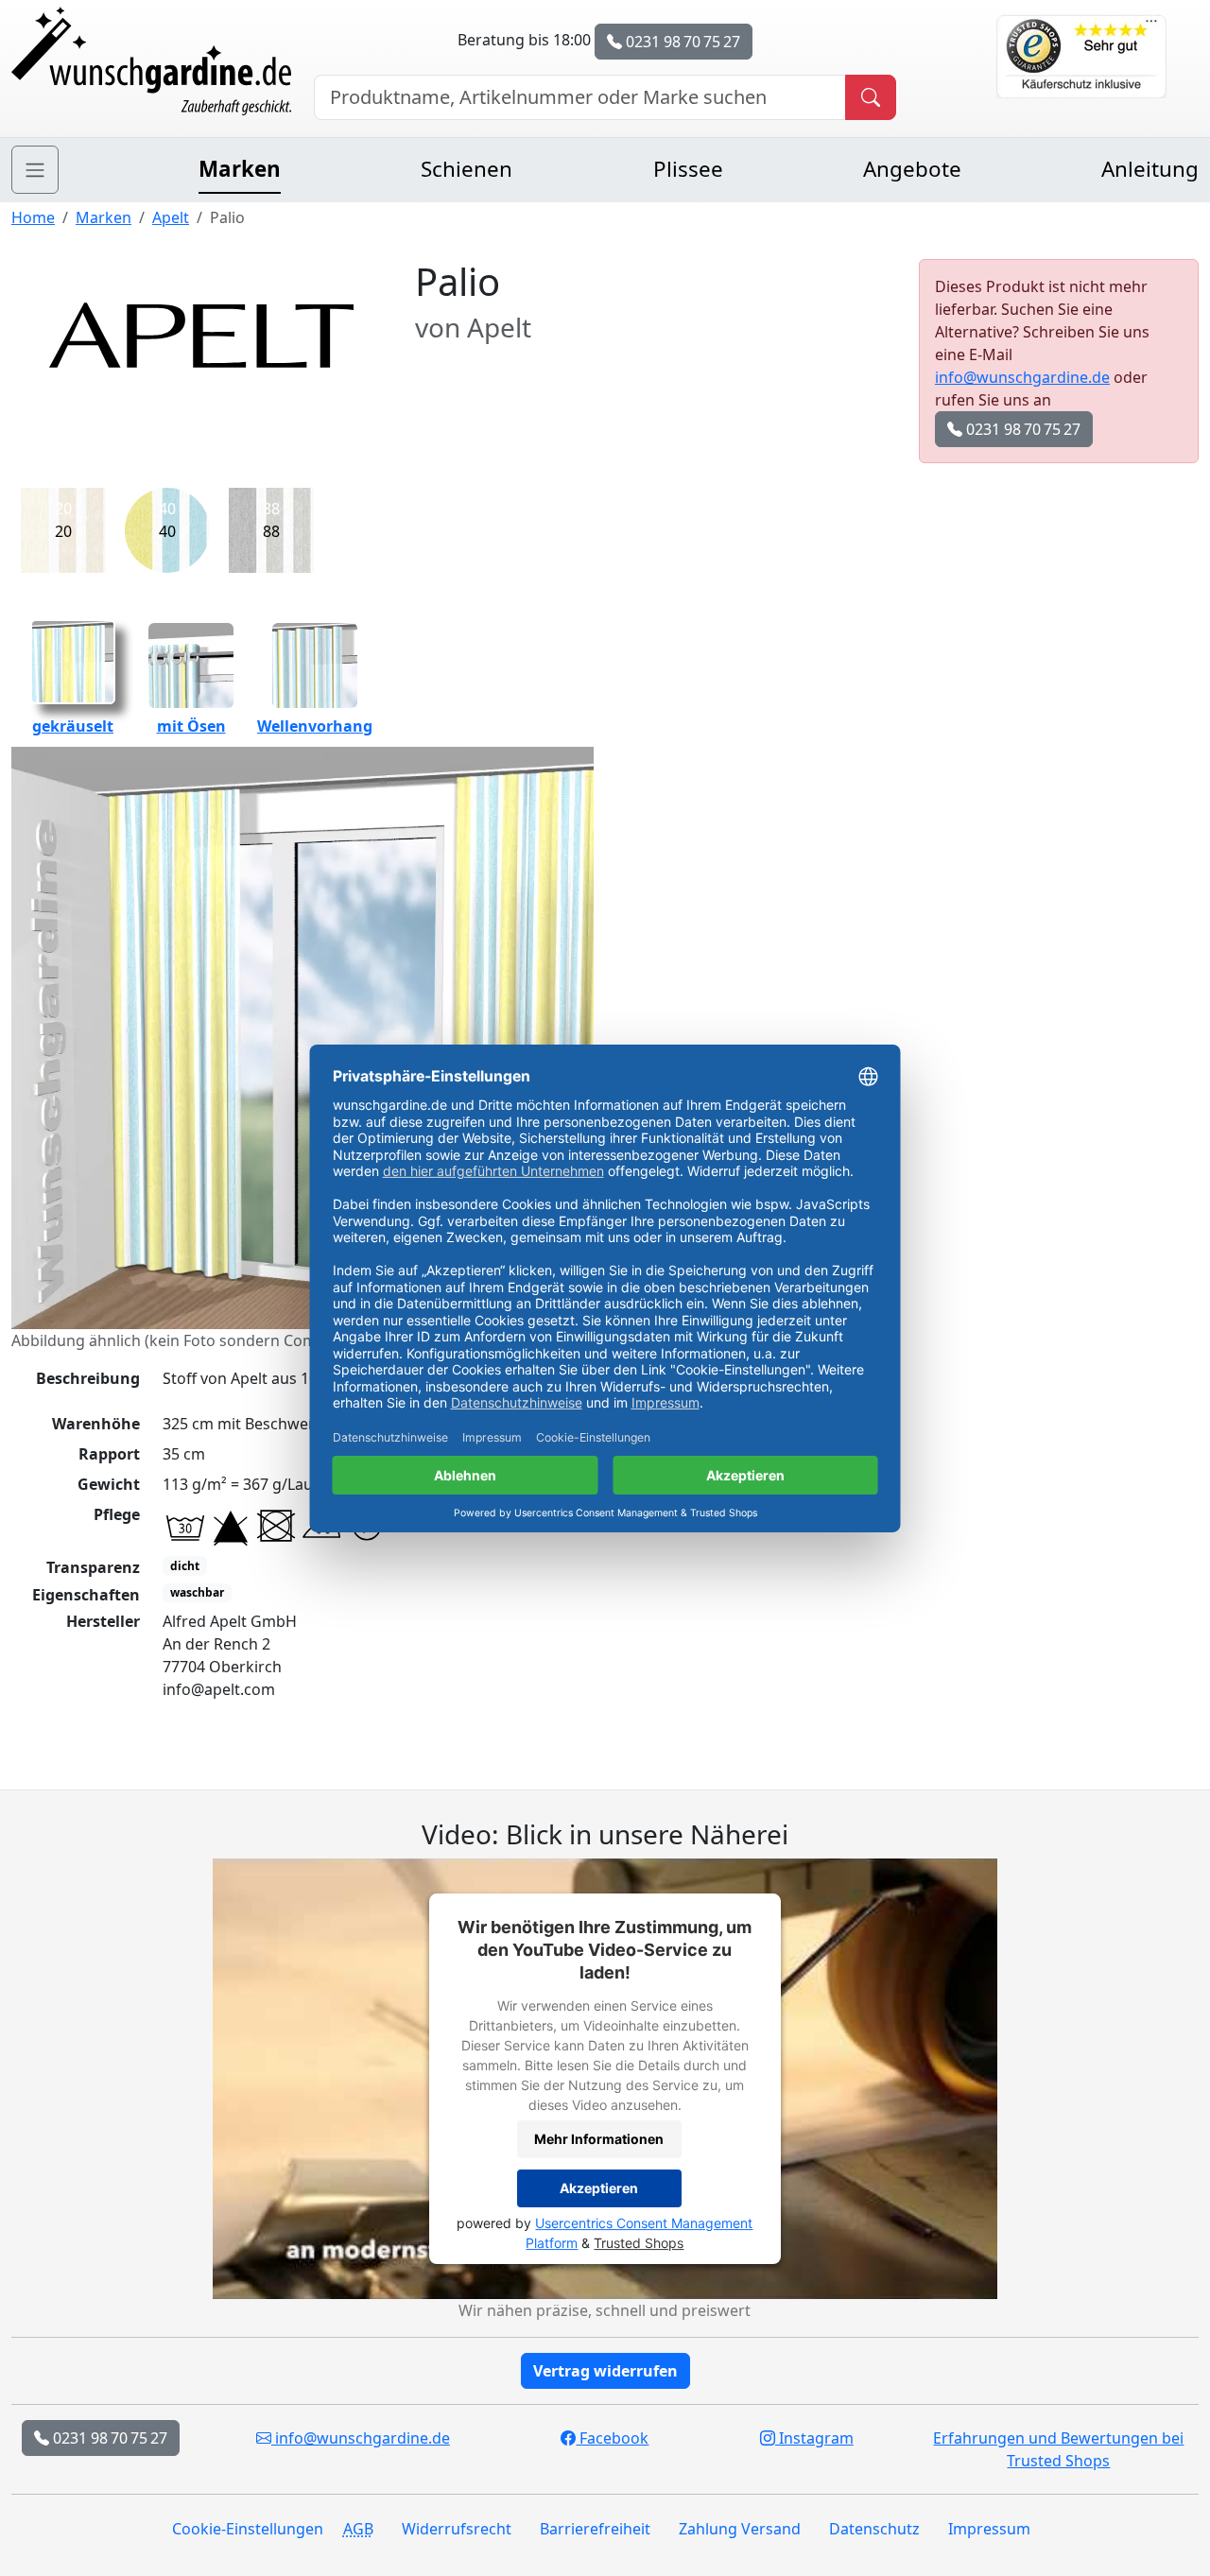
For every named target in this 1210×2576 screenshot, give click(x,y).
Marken (240, 169)
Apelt (171, 217)
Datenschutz (874, 2529)
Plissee (688, 169)
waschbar (197, 1592)
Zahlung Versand (740, 2529)
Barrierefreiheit (595, 2529)
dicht (185, 1566)
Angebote (912, 169)
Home (33, 217)
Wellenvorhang (315, 726)
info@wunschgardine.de (1022, 377)
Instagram (814, 2438)
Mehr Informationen (599, 2139)
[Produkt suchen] (871, 97)
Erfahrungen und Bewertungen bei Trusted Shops (1058, 2449)
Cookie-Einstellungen (248, 2529)
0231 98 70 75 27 (681, 42)
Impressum (989, 2529)
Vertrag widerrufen (605, 2371)
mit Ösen (191, 726)
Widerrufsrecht (457, 2529)
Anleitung (1150, 169)
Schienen (467, 169)
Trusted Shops (639, 2243)
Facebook (612, 2438)
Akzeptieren (599, 2188)
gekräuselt (73, 726)
